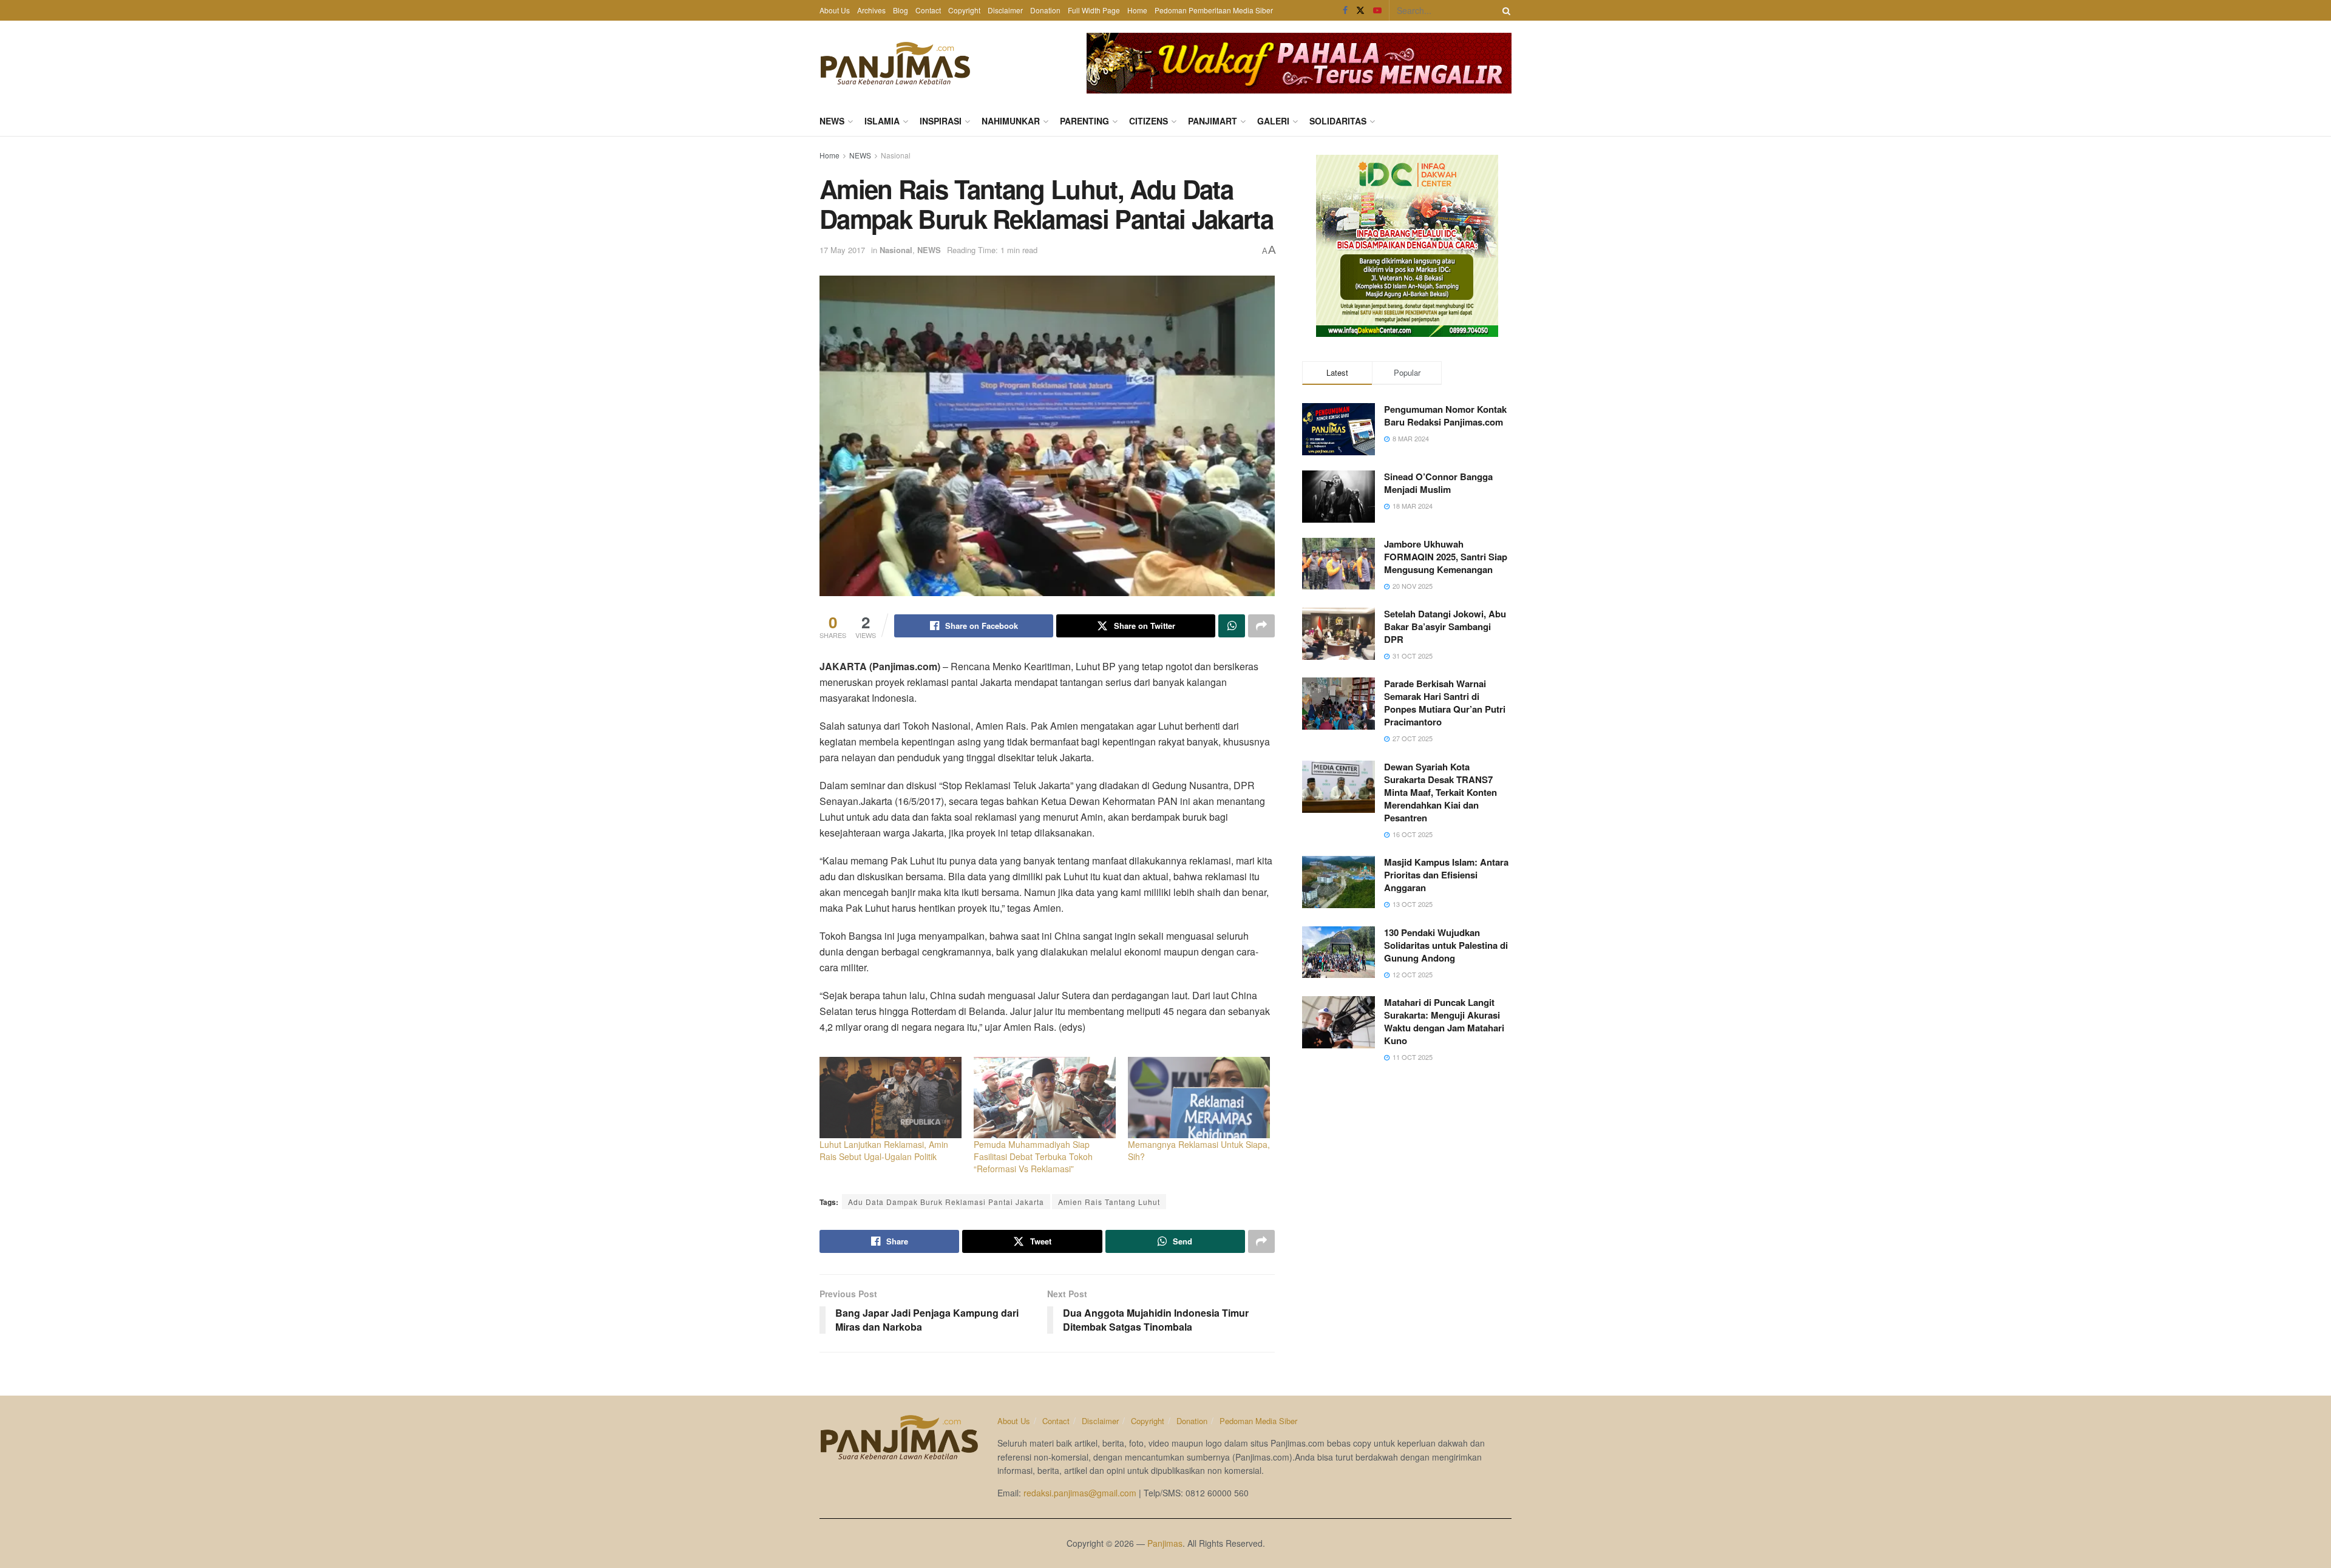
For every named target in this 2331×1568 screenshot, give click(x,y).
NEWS (832, 121)
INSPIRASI (941, 121)
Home (1137, 10)
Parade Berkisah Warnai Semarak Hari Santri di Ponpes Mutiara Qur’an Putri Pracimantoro (1445, 703)
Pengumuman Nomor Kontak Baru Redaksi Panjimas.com (1445, 416)
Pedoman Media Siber (1258, 1421)
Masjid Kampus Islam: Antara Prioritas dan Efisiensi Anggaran (1446, 875)
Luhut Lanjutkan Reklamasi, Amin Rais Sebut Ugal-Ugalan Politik (884, 1150)
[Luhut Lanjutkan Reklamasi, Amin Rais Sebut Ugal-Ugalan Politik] (891, 1098)
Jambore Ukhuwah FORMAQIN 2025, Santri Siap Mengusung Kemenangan (1446, 557)
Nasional (896, 155)
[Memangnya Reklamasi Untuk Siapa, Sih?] (1199, 1098)
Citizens (1149, 121)
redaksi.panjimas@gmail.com (1080, 1493)
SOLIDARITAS (1338, 121)
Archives (871, 10)
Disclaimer (1005, 10)
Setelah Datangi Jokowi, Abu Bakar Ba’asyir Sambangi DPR (1445, 626)
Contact (928, 10)
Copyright (964, 10)
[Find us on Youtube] (1377, 10)
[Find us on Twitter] (1360, 10)
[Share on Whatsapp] (1232, 626)
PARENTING (1084, 121)
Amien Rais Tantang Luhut (1109, 1202)
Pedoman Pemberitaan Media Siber (1214, 10)
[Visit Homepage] (895, 63)
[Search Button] (1504, 10)
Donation (1045, 10)
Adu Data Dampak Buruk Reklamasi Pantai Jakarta (946, 1202)
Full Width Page (1094, 10)
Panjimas (1165, 1543)
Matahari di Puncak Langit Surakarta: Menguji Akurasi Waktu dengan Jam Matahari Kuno (1444, 1021)
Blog (901, 10)
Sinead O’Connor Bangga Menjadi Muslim (1438, 483)
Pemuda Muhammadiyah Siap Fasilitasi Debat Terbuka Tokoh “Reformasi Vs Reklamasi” (1033, 1156)
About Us (835, 10)
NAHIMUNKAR (1011, 121)
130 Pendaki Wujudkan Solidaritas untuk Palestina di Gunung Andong (1446, 945)
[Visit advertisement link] (1299, 63)
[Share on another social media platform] (1261, 626)
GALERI (1273, 121)
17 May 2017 (842, 250)
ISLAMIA (882, 121)
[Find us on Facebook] (1345, 10)
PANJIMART (1213, 121)
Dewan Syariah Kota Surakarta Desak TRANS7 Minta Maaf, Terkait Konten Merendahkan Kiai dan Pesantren (1440, 792)
